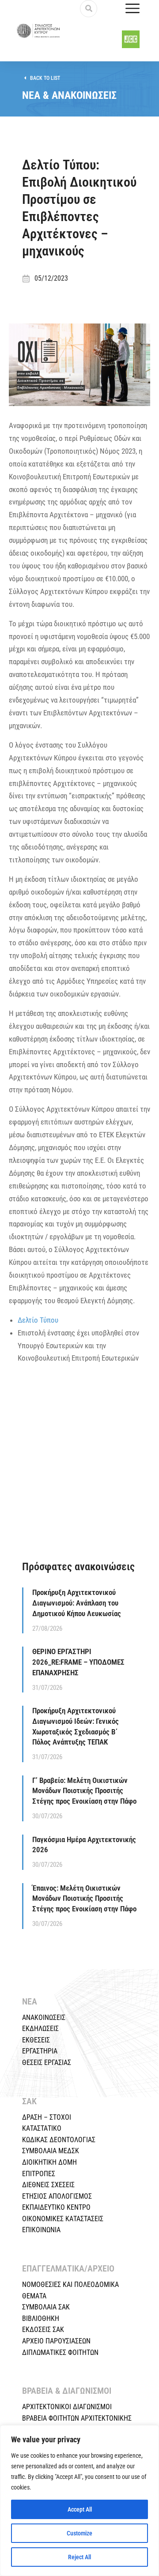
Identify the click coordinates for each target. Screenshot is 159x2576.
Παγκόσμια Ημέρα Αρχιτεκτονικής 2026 (84, 1845)
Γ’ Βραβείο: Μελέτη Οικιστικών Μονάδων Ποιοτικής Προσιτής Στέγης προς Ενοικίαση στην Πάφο (84, 1791)
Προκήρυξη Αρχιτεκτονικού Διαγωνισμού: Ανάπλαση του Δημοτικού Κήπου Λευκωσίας (77, 1603)
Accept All (80, 2509)
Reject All (79, 2557)
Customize (79, 2533)
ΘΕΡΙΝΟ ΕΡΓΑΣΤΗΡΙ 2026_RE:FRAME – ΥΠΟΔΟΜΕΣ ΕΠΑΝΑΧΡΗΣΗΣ (78, 1662)
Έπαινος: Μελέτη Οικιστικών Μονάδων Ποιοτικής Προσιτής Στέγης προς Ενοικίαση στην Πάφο (84, 1899)
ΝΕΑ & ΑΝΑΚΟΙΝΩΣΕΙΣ (69, 95)
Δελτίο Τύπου (38, 1320)
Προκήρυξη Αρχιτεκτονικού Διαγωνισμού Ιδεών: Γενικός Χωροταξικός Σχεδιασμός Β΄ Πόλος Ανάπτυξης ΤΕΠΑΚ (76, 1726)
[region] (79, 2501)
